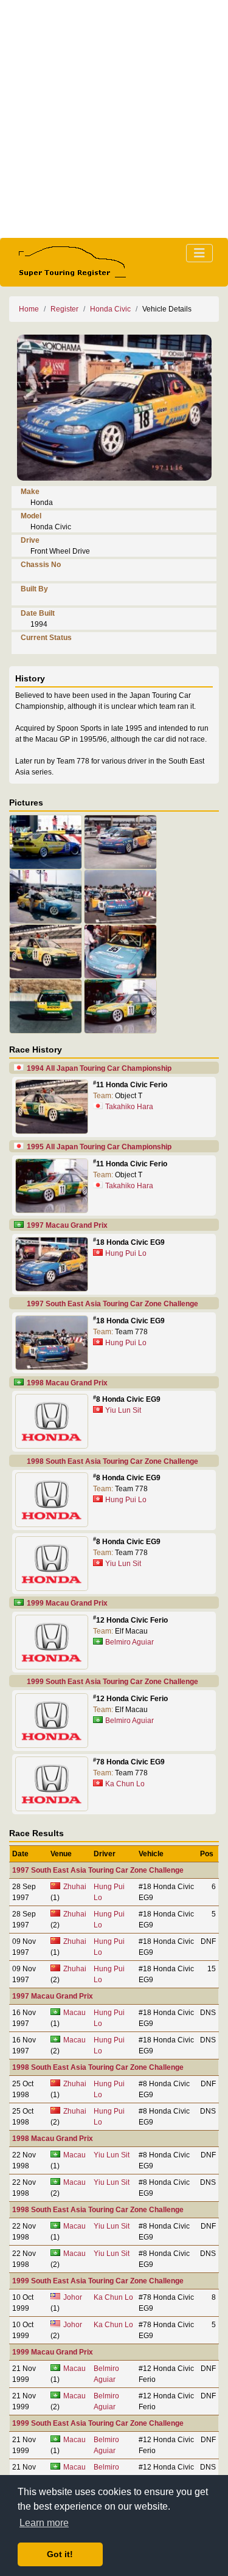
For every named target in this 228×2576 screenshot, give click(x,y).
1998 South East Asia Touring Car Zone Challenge (112, 1461)
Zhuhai (75, 1887)
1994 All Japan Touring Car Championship (99, 1068)
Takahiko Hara (129, 1107)
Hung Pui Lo (126, 1253)
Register (64, 309)
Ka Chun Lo (125, 1784)
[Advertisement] (114, 119)
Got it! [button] (60, 2554)
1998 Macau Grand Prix (67, 1383)
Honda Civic (110, 309)
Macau (74, 2013)
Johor (73, 2297)
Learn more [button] (44, 2523)
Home (29, 309)
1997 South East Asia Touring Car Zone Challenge (112, 1304)
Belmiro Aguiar (130, 1642)
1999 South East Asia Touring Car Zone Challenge (112, 1682)
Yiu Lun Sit (123, 1410)
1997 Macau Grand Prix (67, 1225)
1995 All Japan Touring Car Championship (99, 1147)
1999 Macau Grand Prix (67, 1603)
